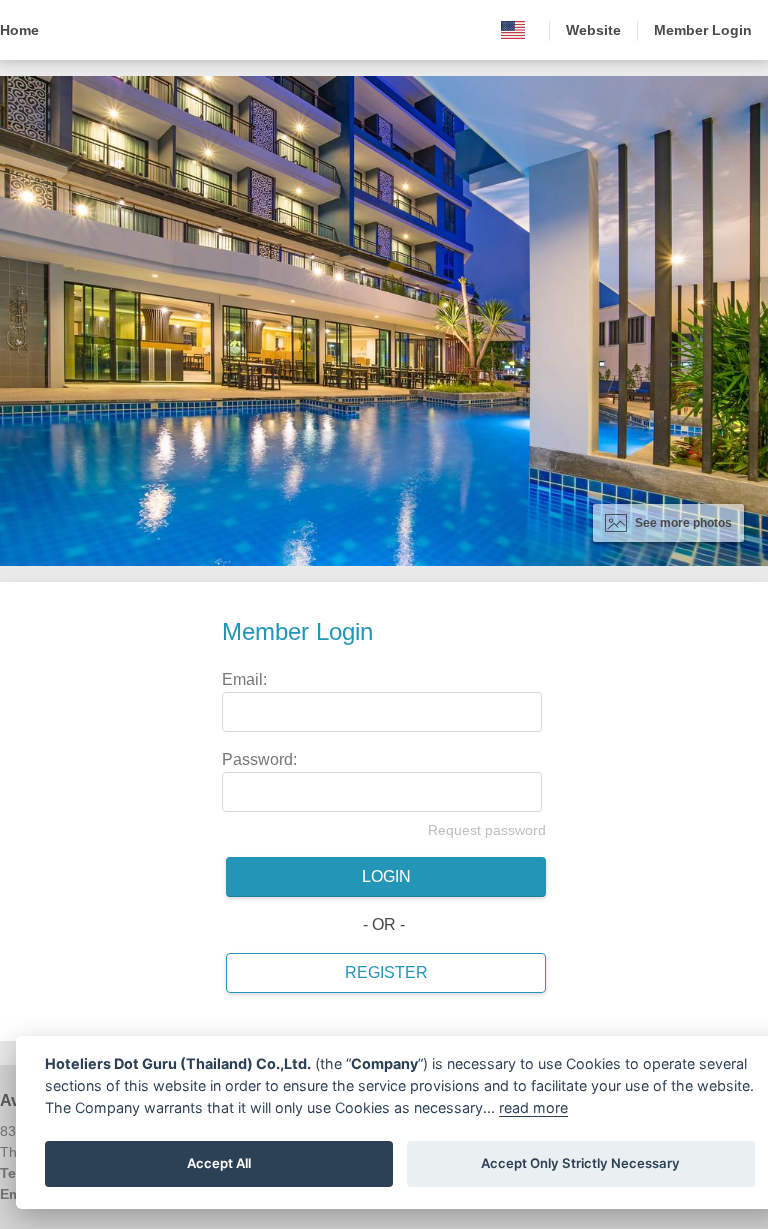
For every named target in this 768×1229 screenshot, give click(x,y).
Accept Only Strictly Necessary (580, 1163)
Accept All (219, 1163)
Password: (259, 759)
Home (19, 30)
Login (386, 876)
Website (593, 30)
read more (533, 1107)
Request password (487, 830)
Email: (244, 679)
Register (386, 972)
